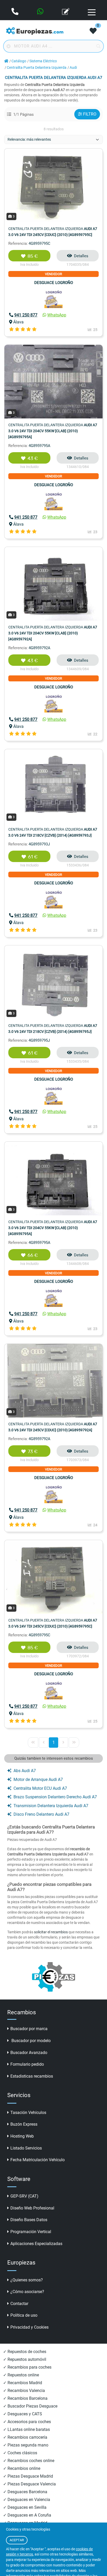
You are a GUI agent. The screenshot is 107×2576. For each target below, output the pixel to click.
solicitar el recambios (51, 1932)
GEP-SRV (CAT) (24, 2196)
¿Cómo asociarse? (27, 2292)
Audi (73, 68)
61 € (33, 857)
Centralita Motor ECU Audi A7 (40, 1788)
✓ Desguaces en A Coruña (27, 2515)
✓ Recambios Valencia (24, 2391)
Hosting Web (22, 2136)
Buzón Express (24, 2124)
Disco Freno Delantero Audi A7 (41, 1814)
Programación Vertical (31, 2232)
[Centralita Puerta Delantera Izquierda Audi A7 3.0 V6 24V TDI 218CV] (53, 786)
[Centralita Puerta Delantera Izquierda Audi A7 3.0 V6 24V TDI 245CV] (53, 185)
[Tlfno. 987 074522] (15, 12)
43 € (33, 458)
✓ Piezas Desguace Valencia (29, 2484)
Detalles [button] (81, 256)
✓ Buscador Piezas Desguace (30, 2406)
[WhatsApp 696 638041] (41, 12)
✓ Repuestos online (21, 2375)
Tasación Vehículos (28, 2113)
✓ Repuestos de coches (25, 2352)
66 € (33, 1255)
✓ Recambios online (22, 2468)
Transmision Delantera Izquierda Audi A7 (51, 1806)
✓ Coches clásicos (20, 2453)
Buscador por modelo (31, 2041)
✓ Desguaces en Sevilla (25, 2507)
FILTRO (90, 114)
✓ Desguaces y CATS (23, 2414)
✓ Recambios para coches (27, 2367)
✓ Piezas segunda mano (26, 2445)
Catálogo (19, 61)
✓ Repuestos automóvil (25, 2359)
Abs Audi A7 (25, 1771)
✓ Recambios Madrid (23, 2383)
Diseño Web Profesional (32, 2208)
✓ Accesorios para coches (27, 2422)
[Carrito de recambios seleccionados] (93, 31)
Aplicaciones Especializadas (36, 2244)
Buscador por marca (29, 2029)
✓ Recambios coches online (29, 2461)
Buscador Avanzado (29, 2053)
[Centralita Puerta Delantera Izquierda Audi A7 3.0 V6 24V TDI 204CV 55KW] (53, 381)
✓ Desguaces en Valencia (27, 2500)
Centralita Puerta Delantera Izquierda (37, 68)
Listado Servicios (26, 2148)
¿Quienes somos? (27, 2280)
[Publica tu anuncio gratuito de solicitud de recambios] (66, 12)
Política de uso (24, 2315)
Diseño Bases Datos (29, 2220)
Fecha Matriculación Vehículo (38, 2160)
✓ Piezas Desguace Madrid (28, 2476)
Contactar (19, 2304)
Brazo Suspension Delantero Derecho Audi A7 (55, 1797)
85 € (33, 256)
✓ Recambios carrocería (25, 2437)
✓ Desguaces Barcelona (25, 2492)
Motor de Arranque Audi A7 (38, 1780)
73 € (33, 1452)
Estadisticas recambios (32, 2076)
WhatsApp (57, 315)
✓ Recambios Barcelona (25, 2398)
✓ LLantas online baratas (26, 2429)
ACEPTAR (17, 2540)
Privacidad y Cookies (29, 2327)
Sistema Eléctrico (43, 61)
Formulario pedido (27, 2064)
